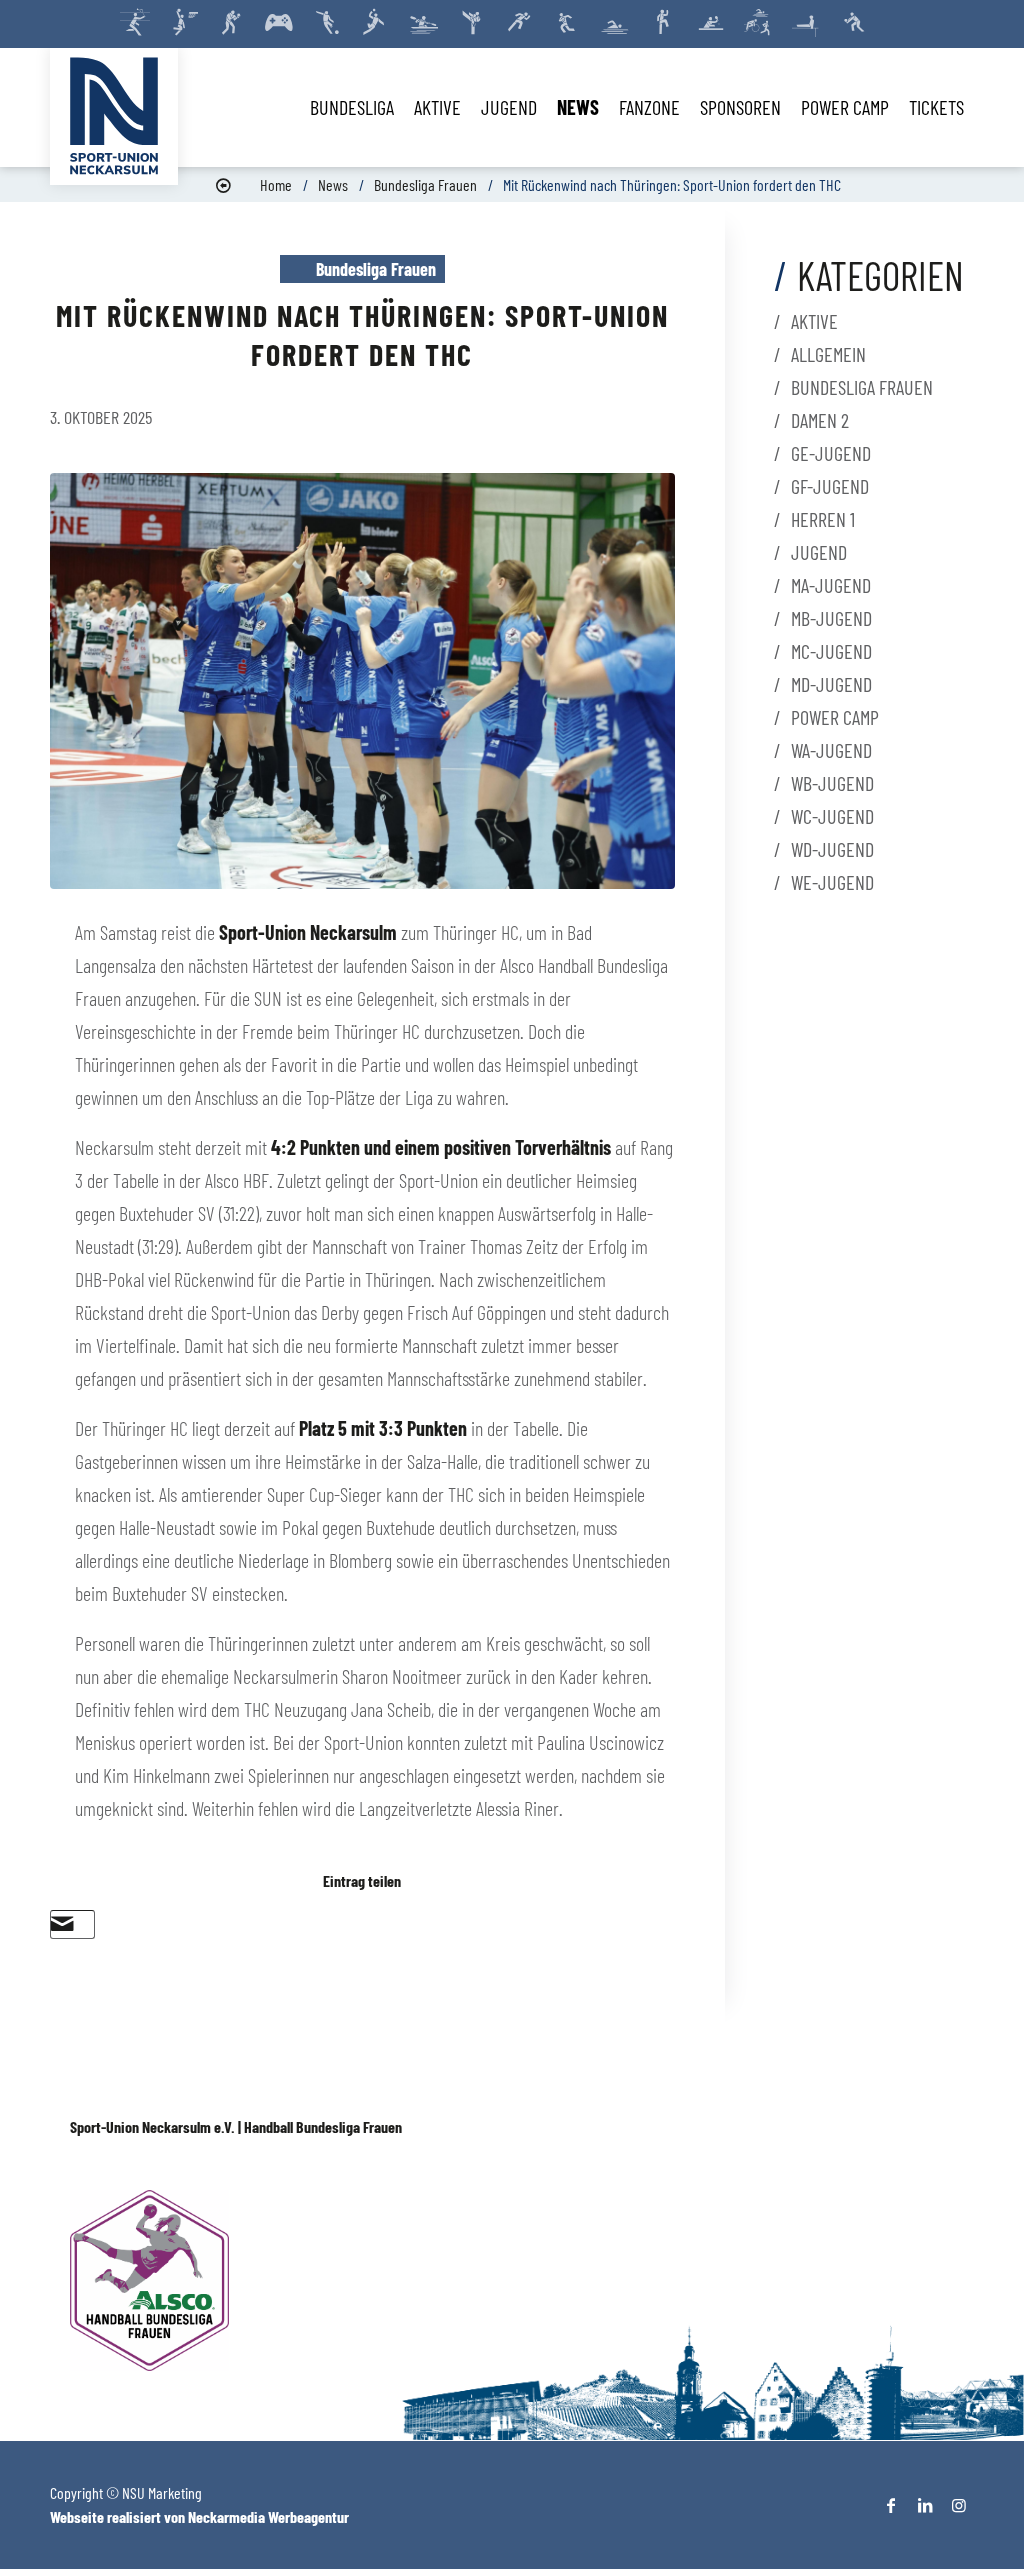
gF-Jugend (830, 486)
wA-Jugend (831, 750)
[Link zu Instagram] (959, 2505)
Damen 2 (820, 420)
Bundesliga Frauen (425, 184)
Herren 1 (823, 519)
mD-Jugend (831, 684)
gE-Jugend (831, 453)
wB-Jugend (832, 783)
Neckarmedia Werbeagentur (268, 2516)
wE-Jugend (832, 882)
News (333, 184)
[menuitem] (352, 107)
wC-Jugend (832, 816)
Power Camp (835, 717)
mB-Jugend (831, 618)
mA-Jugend (831, 585)
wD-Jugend (832, 849)
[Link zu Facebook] (891, 2505)
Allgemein (828, 354)
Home (276, 184)
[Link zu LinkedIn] (925, 2505)
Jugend (819, 552)
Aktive (814, 321)
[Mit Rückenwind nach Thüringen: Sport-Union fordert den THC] (362, 681)
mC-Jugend (831, 651)
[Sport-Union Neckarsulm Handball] (114, 116)
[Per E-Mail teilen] (62, 1924)
